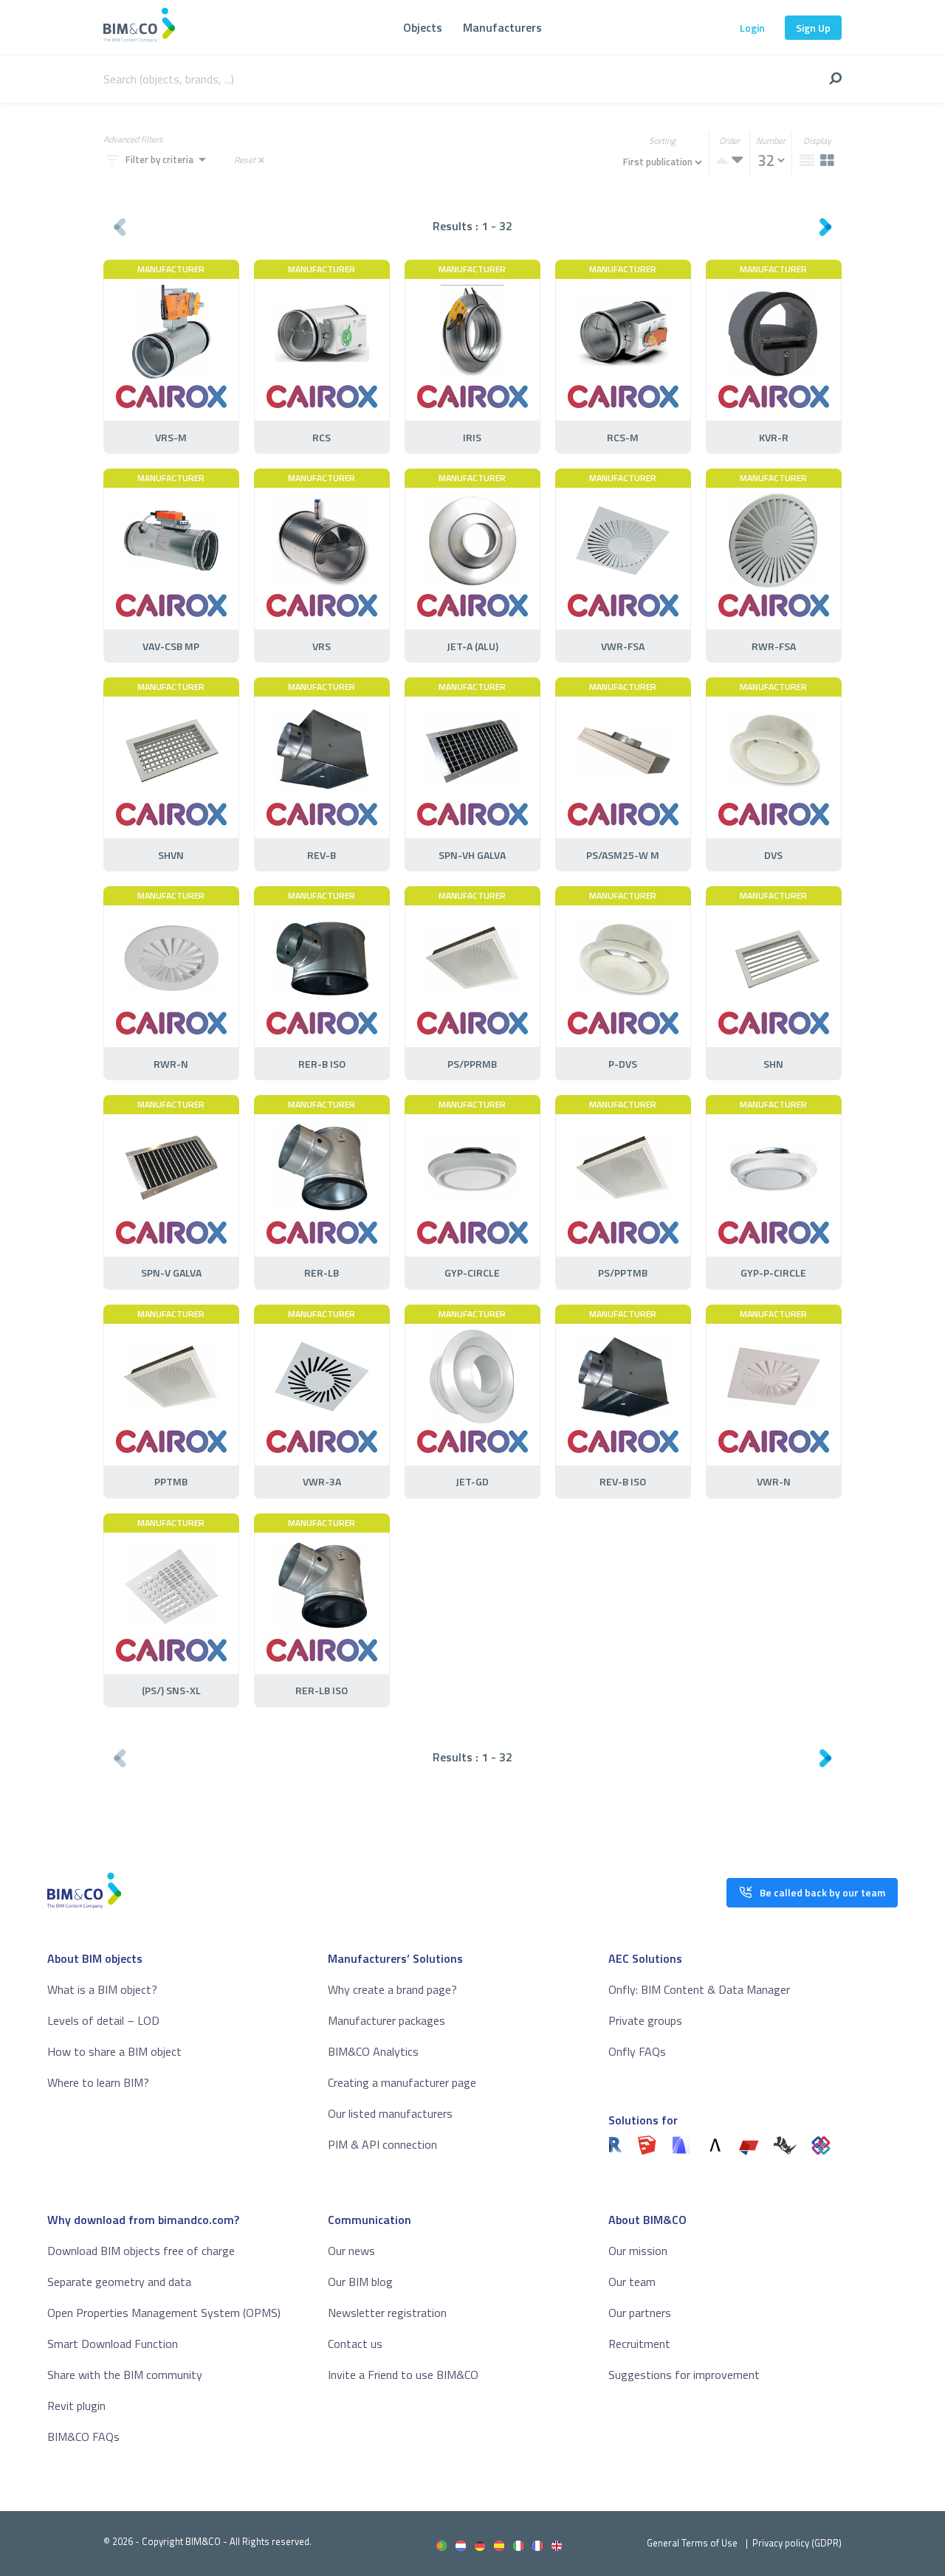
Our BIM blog (360, 2282)
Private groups (645, 2020)
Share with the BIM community (125, 2375)
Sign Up (813, 28)
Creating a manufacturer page (402, 2082)
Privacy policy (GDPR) (797, 2543)
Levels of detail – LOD (103, 2020)
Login (752, 28)
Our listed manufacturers (390, 2113)
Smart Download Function (113, 2344)
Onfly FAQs (637, 2051)
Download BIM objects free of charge (141, 2251)
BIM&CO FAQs (83, 2437)
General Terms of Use (692, 2543)
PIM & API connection (382, 2144)
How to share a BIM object (114, 2051)
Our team (632, 2282)
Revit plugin (76, 2406)
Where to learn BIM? (98, 2082)
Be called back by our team (822, 1892)
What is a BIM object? (102, 1989)
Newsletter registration (387, 2313)
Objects (423, 27)
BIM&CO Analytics (373, 2051)
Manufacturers (502, 27)
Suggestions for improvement (684, 2375)
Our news (351, 2251)
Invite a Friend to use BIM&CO (403, 2375)
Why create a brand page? (392, 1989)
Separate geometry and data (119, 2282)
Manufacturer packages (386, 2020)
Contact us (355, 2344)
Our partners (640, 2313)
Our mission (638, 2251)
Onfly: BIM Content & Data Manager (699, 1989)
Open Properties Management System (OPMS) (164, 2313)
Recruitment (639, 2344)
